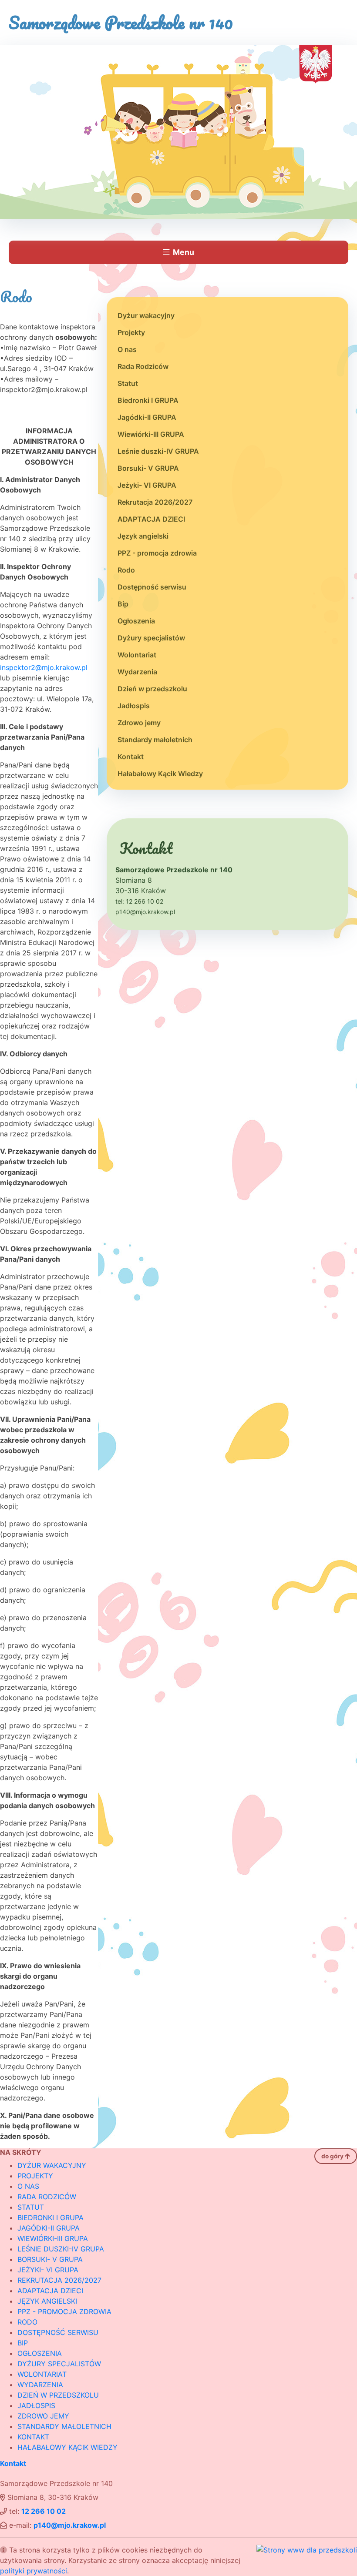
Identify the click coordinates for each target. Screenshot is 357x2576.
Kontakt (131, 757)
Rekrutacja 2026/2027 (155, 502)
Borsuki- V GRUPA (148, 468)
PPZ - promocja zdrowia (157, 553)
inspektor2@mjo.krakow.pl (44, 667)
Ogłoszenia (136, 621)
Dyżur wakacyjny (146, 315)
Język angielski (143, 536)
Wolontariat (137, 655)
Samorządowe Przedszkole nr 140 (121, 22)
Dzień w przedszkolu (152, 689)
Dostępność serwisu (152, 587)
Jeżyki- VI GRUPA (147, 485)
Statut (128, 383)
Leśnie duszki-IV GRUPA (158, 451)
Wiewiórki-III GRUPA (151, 434)
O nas (127, 349)
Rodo (126, 570)
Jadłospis (134, 706)
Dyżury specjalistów (151, 638)
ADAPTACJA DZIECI (151, 519)
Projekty (131, 332)
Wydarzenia (137, 672)
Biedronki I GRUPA (148, 400)
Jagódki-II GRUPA (147, 417)
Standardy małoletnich (155, 740)
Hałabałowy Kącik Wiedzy (160, 774)
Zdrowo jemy (139, 723)
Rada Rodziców (143, 366)
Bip (123, 604)
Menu (184, 252)
